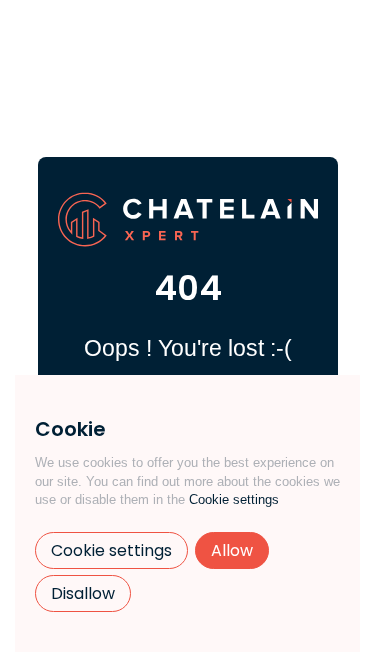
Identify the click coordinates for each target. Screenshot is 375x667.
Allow (232, 550)
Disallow (83, 593)
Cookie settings (234, 499)
